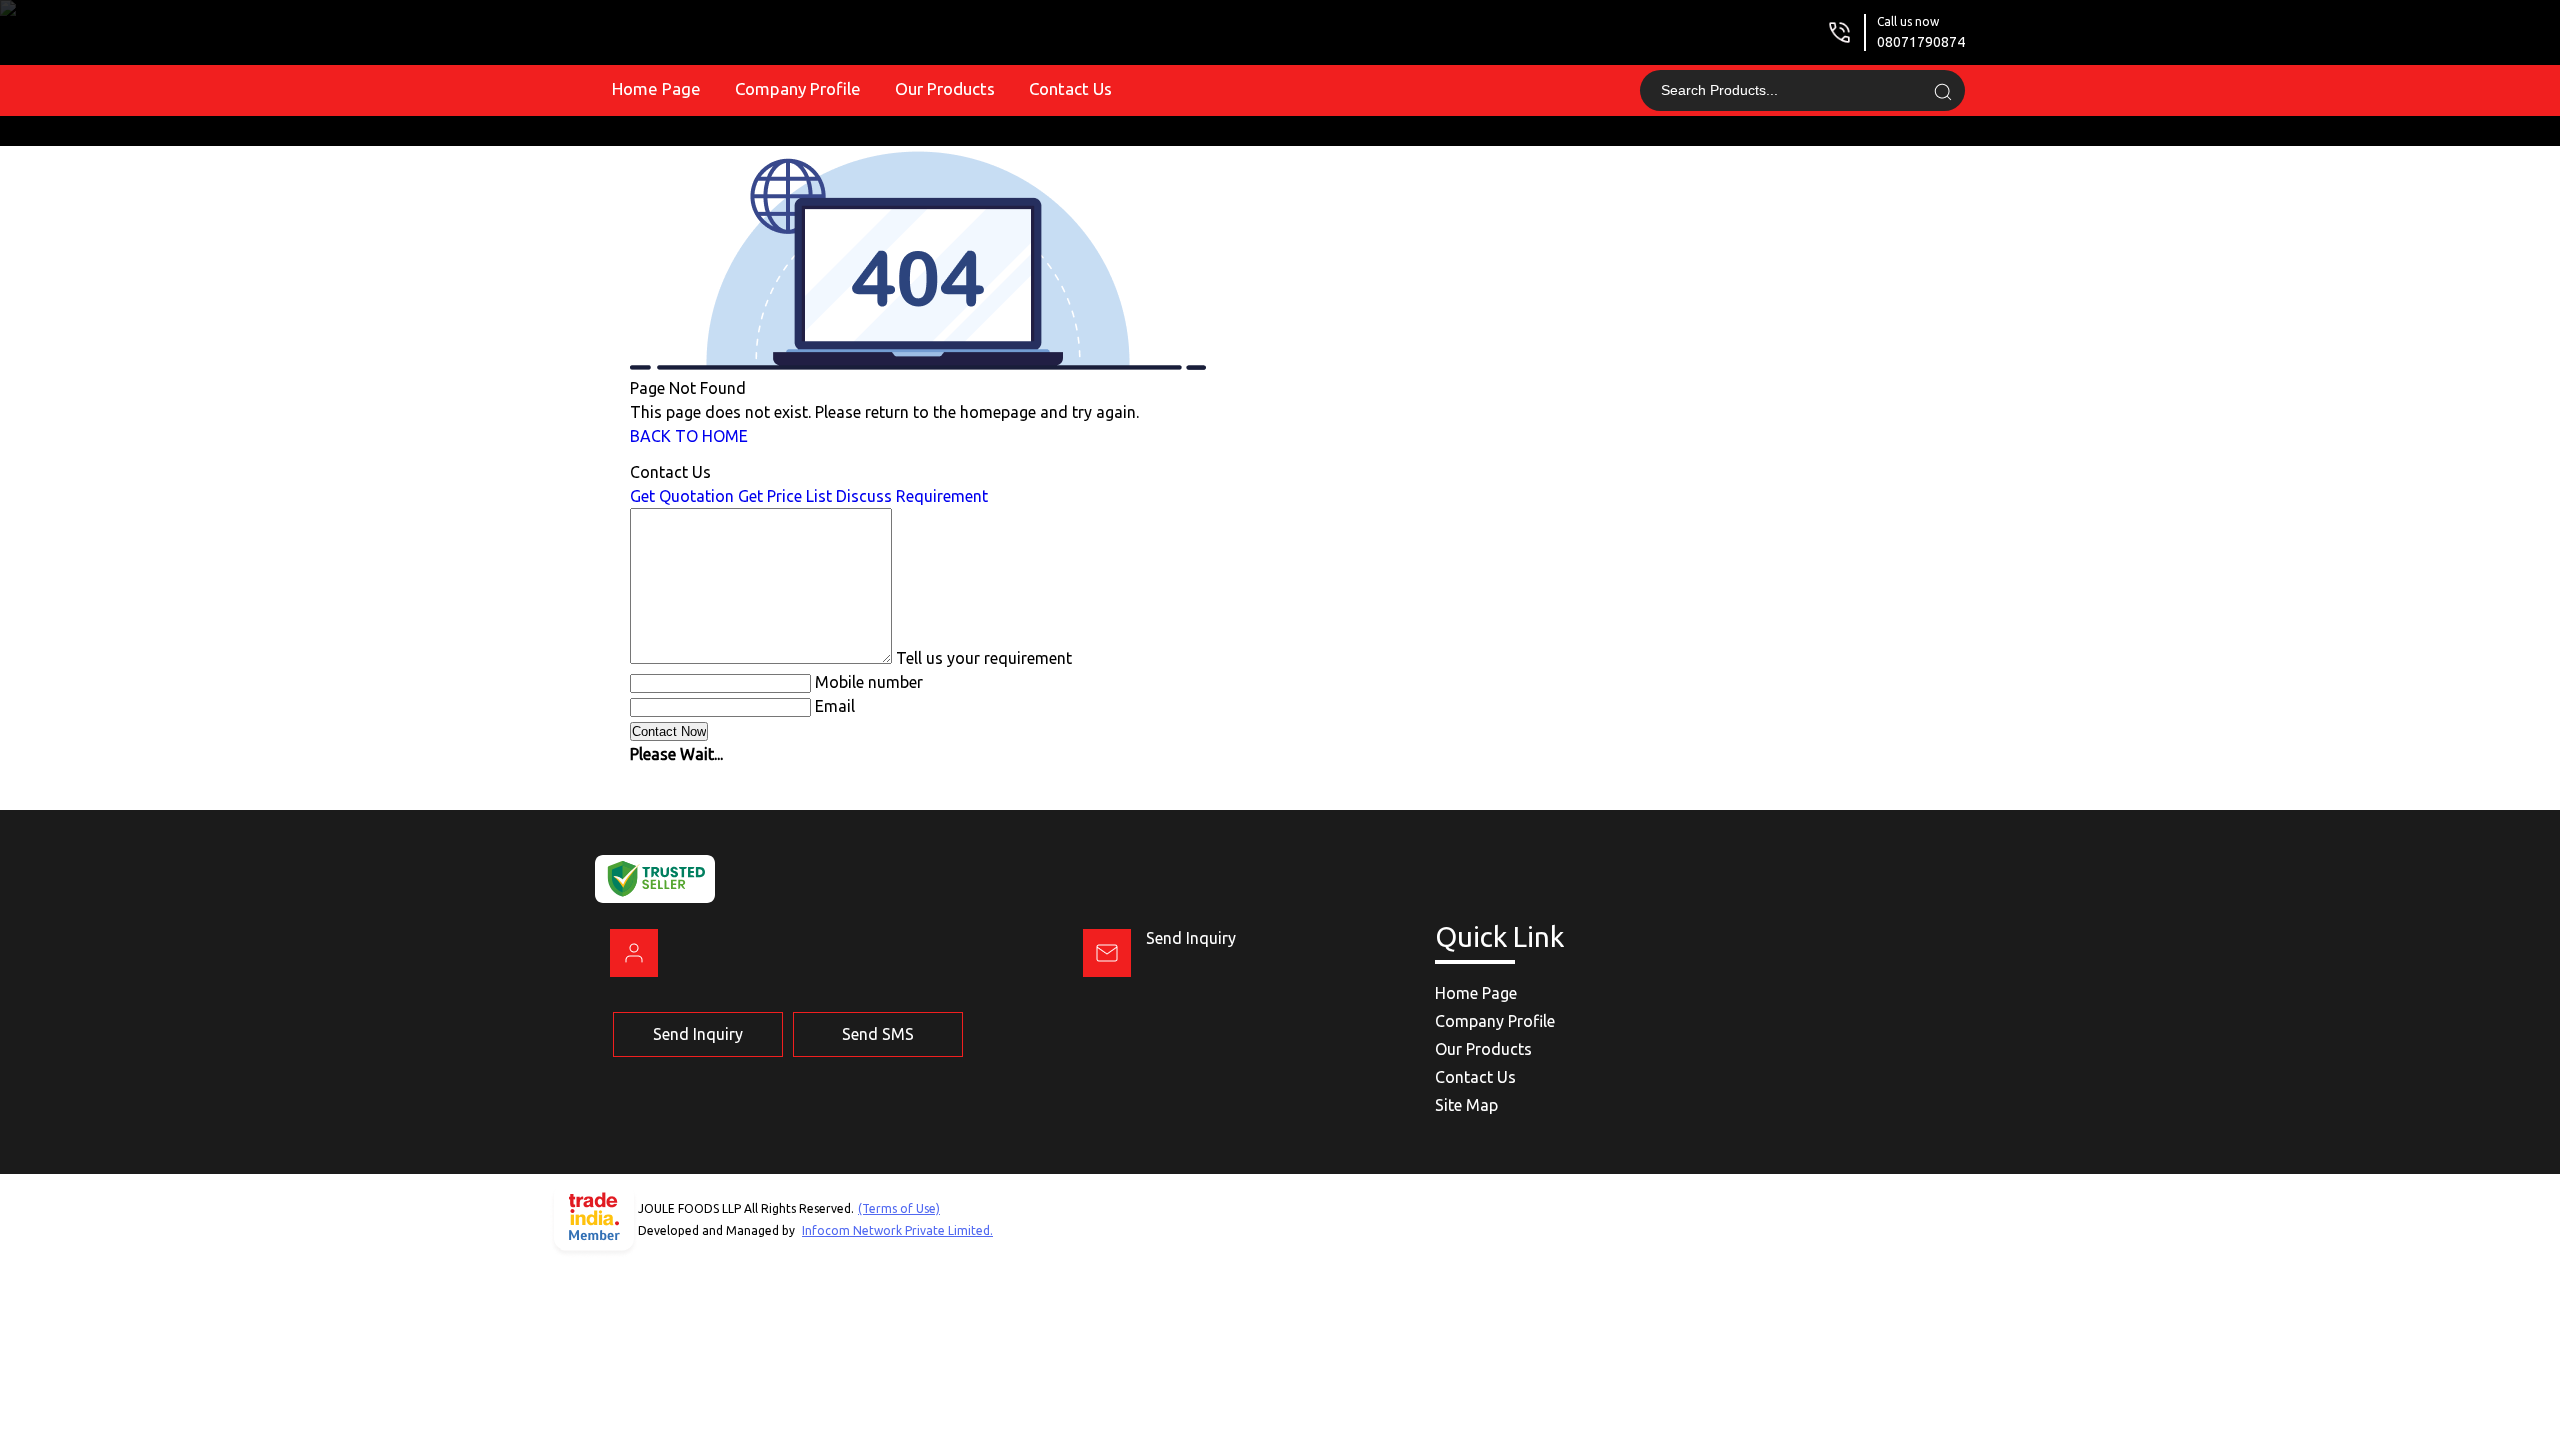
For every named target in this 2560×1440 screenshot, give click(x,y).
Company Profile (798, 88)
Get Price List (785, 496)
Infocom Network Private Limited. (897, 1230)
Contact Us (1070, 88)
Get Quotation (682, 496)
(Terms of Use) (899, 1208)
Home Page (656, 88)
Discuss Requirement (912, 496)
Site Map (1466, 1105)
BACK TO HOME (689, 436)
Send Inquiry (1191, 938)
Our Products (945, 88)
